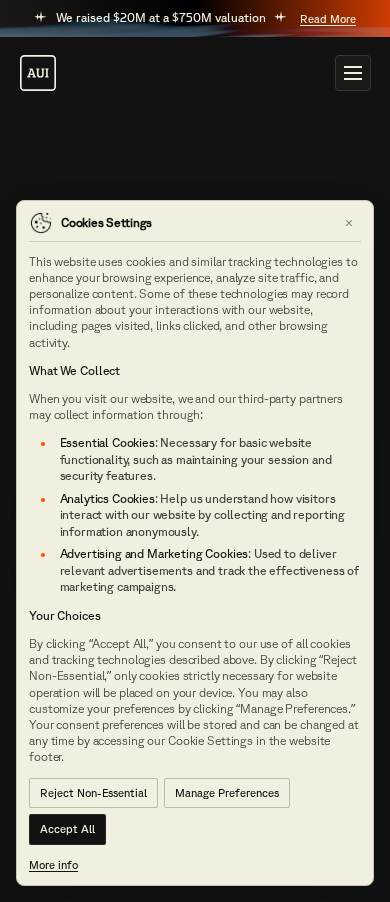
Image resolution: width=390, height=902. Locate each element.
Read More (328, 18)
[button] (353, 73)
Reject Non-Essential (93, 792)
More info (53, 864)
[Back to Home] (38, 73)
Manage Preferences (227, 792)
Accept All (67, 828)
